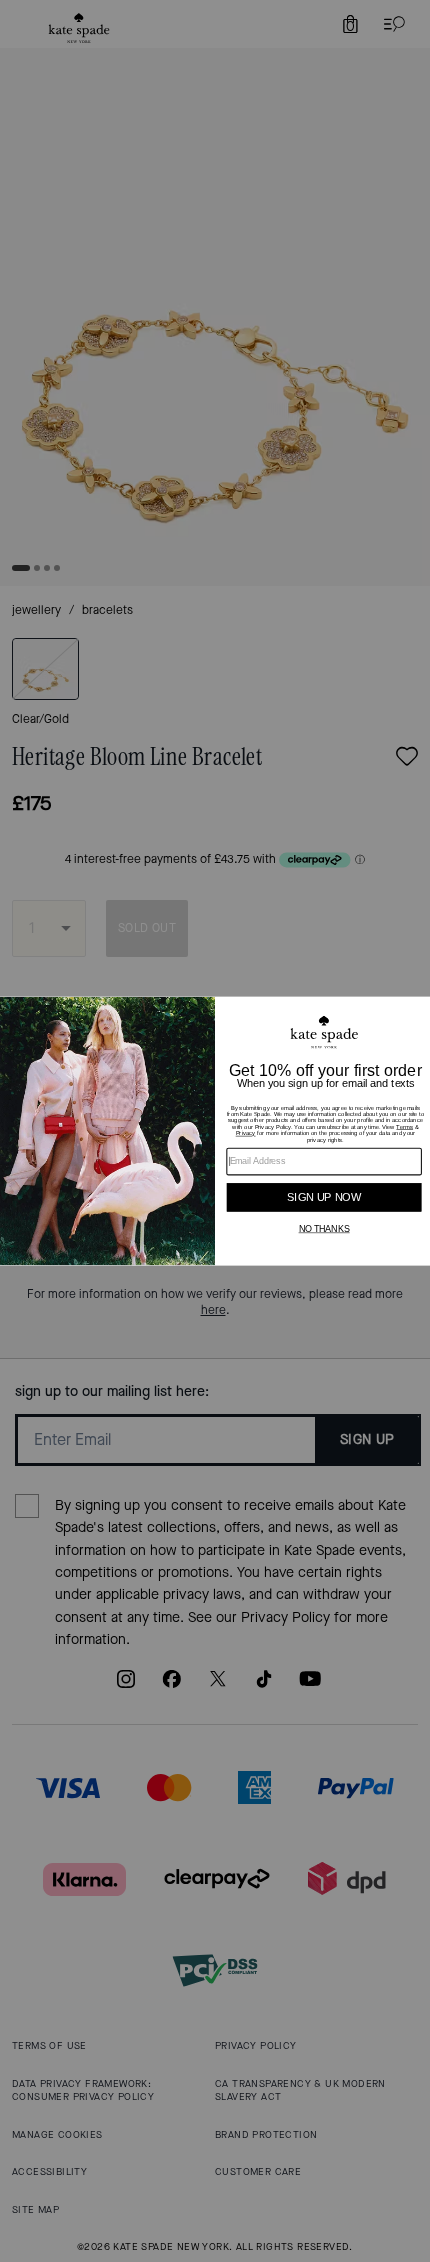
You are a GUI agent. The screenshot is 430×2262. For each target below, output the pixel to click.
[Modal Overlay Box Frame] (215, 1131)
